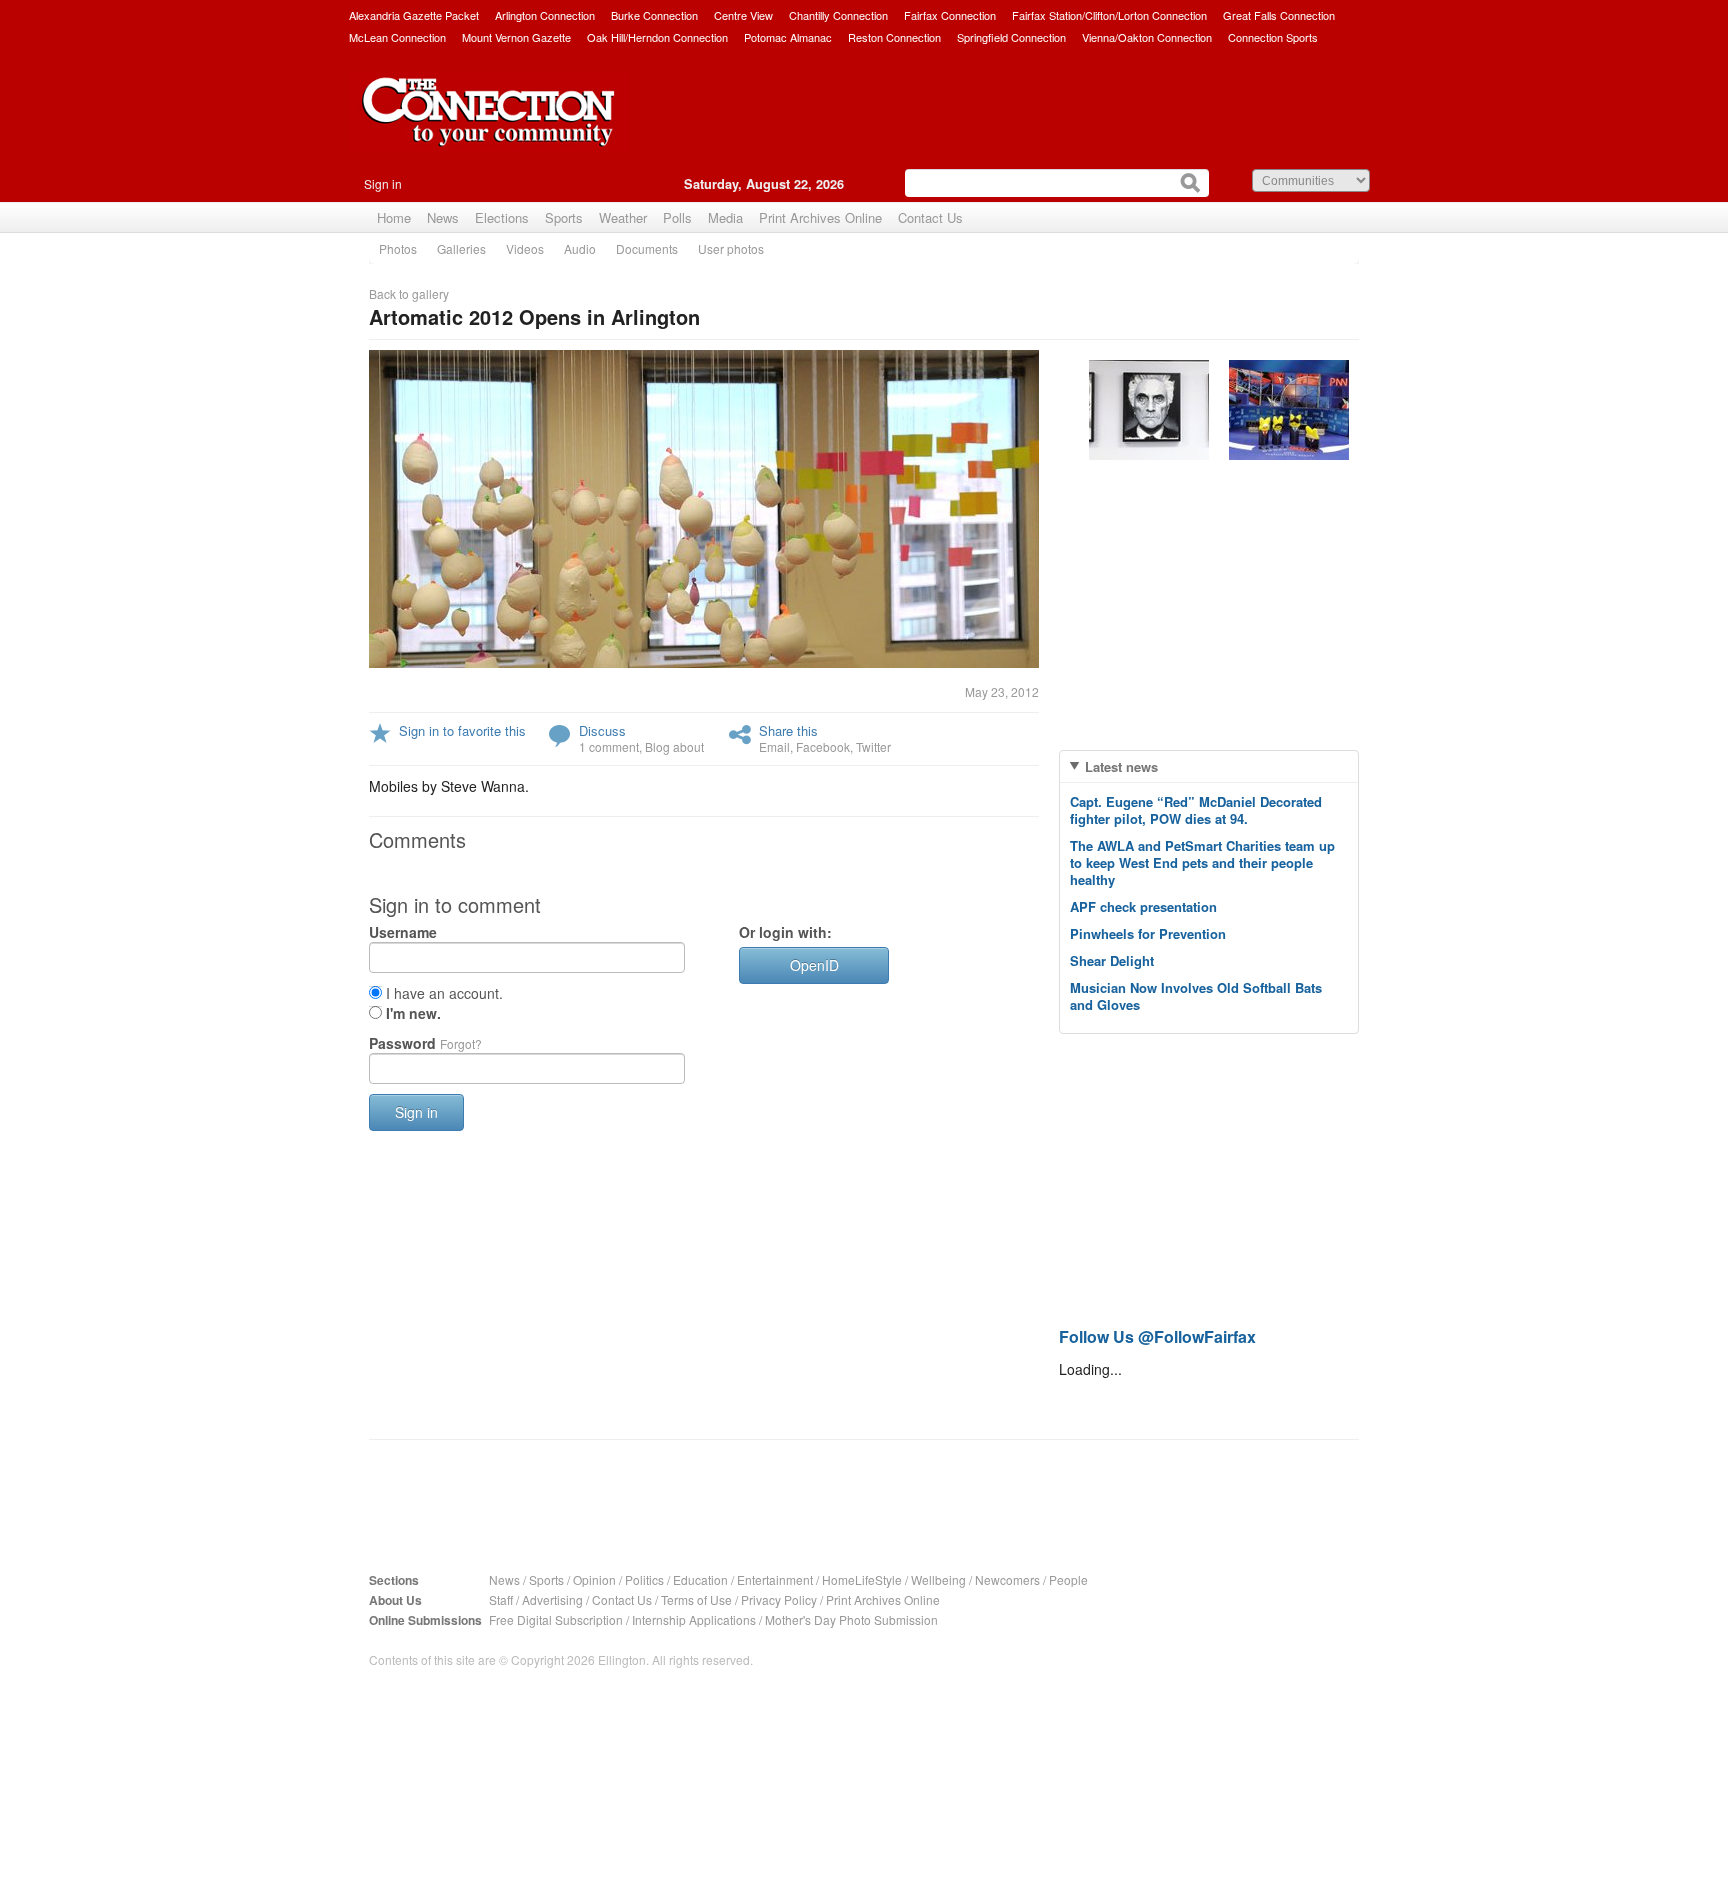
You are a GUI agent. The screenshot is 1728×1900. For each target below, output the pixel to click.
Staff (501, 1599)
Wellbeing (938, 1579)
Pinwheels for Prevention (1148, 933)
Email (774, 746)
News (443, 217)
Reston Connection (894, 37)
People (1068, 1579)
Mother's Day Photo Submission (851, 1619)
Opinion (594, 1579)
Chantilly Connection (838, 15)
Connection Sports (1273, 37)
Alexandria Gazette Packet (414, 15)
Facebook (823, 746)
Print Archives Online (820, 217)
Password (425, 1043)
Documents (647, 248)
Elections (502, 217)
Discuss (602, 730)
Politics (644, 1579)
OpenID (814, 965)
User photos (731, 248)
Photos (398, 248)
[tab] (1209, 766)
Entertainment (775, 1579)
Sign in (383, 183)
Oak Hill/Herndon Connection (657, 37)
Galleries (461, 248)
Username (403, 932)
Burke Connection (654, 15)
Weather (623, 217)
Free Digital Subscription (556, 1619)
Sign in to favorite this (462, 730)
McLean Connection (397, 37)
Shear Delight (1112, 960)
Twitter (873, 746)
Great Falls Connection (1279, 15)
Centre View (743, 15)
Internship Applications (694, 1619)
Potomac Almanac (788, 37)
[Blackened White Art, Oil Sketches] (1149, 410)
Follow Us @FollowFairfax (1157, 1336)
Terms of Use (696, 1599)
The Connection (489, 127)
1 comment (609, 746)
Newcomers (1007, 1579)
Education (700, 1579)
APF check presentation (1143, 906)
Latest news (1121, 766)
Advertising (552, 1599)
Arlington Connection (545, 15)
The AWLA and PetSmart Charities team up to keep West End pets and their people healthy (1202, 862)
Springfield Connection (1011, 37)
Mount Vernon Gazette (516, 37)
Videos (525, 248)
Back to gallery (409, 293)
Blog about (674, 746)
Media (725, 217)
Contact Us (930, 217)
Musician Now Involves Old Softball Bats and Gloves (1196, 996)
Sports (564, 217)
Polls (677, 217)
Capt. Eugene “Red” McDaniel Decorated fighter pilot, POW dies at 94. (1196, 810)
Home (394, 217)
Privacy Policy (779, 1599)
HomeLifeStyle (862, 1579)
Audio (580, 248)
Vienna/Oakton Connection (1147, 37)
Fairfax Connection (950, 15)
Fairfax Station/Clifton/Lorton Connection (1109, 15)
